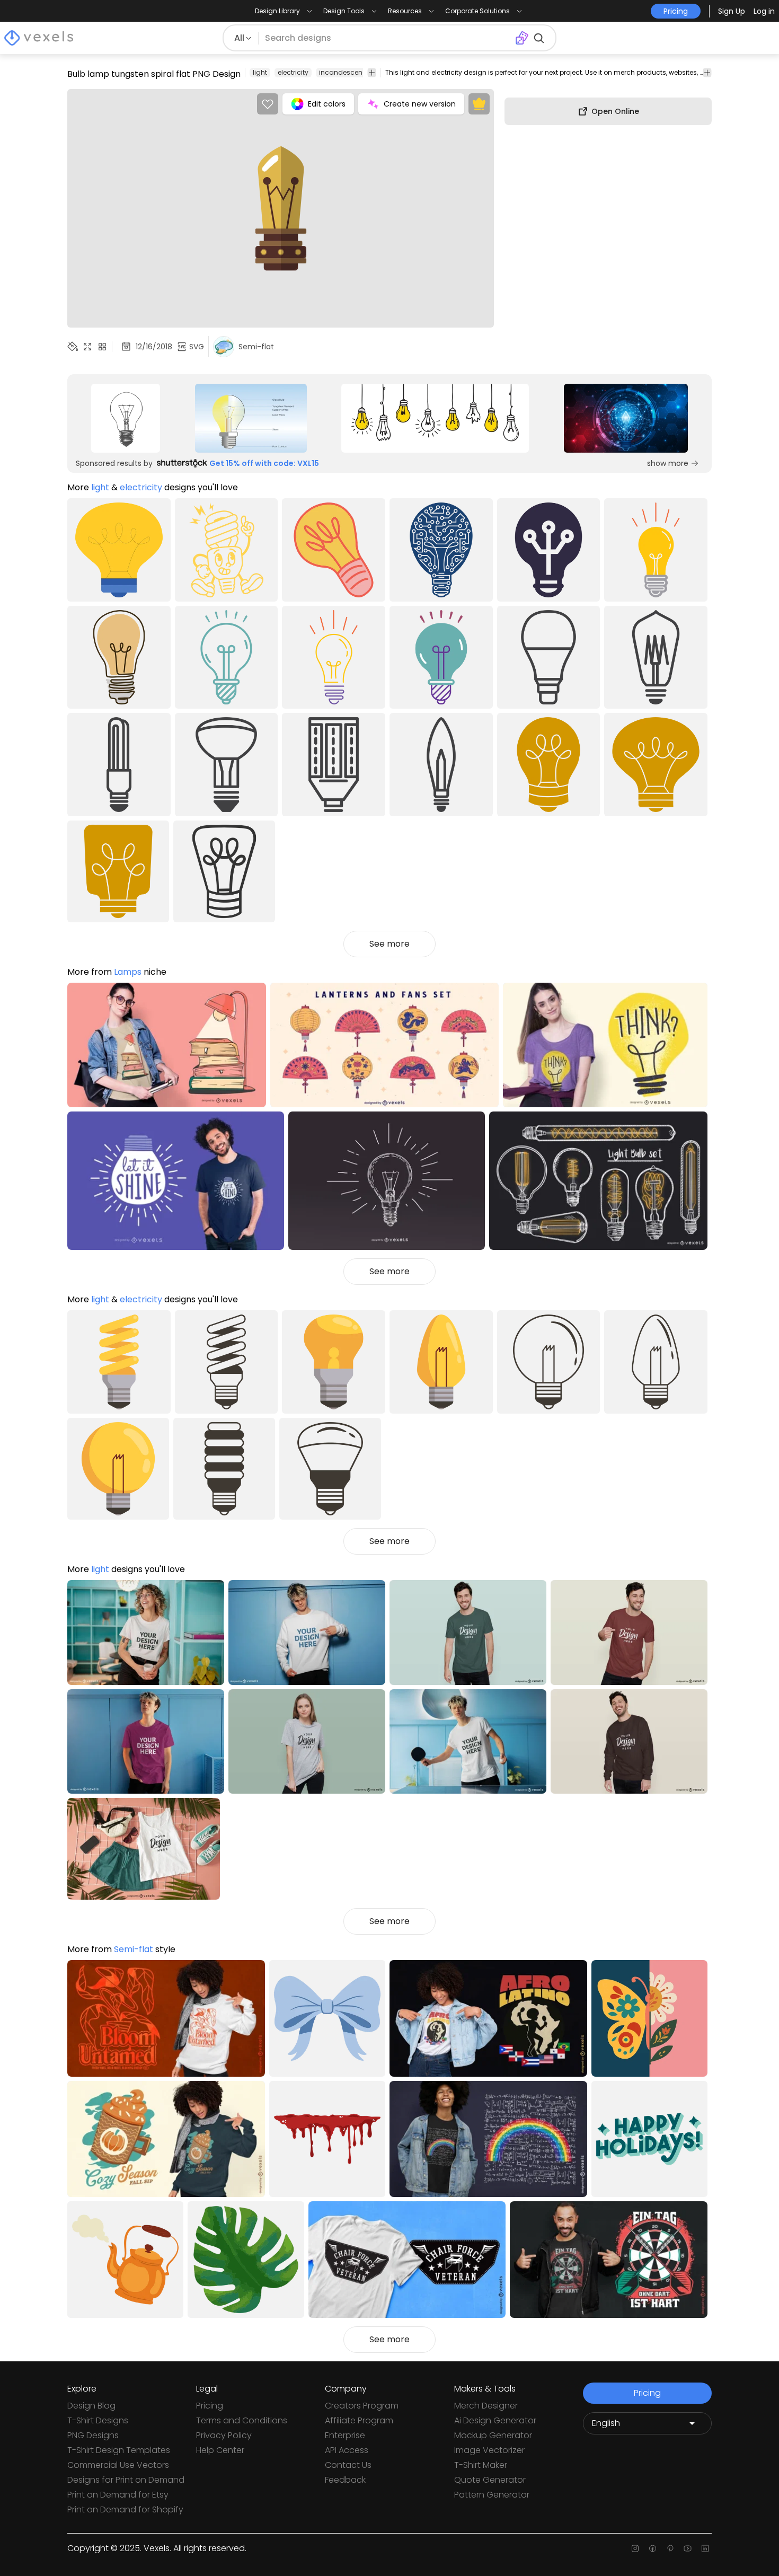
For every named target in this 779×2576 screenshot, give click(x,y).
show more (668, 463)
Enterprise (345, 2435)
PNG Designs (93, 2435)
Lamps (128, 972)
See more (389, 944)
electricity (293, 72)
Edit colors (327, 104)
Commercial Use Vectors (118, 2465)
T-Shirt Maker (481, 2465)
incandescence (345, 72)
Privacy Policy (224, 2435)
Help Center (220, 2450)
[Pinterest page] (670, 2548)
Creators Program (362, 2406)
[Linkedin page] (705, 2548)
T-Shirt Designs (98, 2420)
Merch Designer (486, 2406)
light (260, 72)
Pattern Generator (492, 2495)
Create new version (420, 104)
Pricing (210, 2406)
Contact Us (348, 2465)
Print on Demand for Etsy (118, 2495)
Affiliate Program (359, 2420)
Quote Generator (490, 2480)
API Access (347, 2450)
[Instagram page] (635, 2548)
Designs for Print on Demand (126, 2480)
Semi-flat (134, 1949)
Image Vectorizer (489, 2450)
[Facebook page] (653, 2548)
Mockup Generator (493, 2435)
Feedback (345, 2480)
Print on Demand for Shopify (125, 2509)
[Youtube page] (688, 2548)
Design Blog (91, 2406)
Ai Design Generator (495, 2420)
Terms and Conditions (242, 2420)
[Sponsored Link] (126, 418)
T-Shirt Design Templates (119, 2450)
